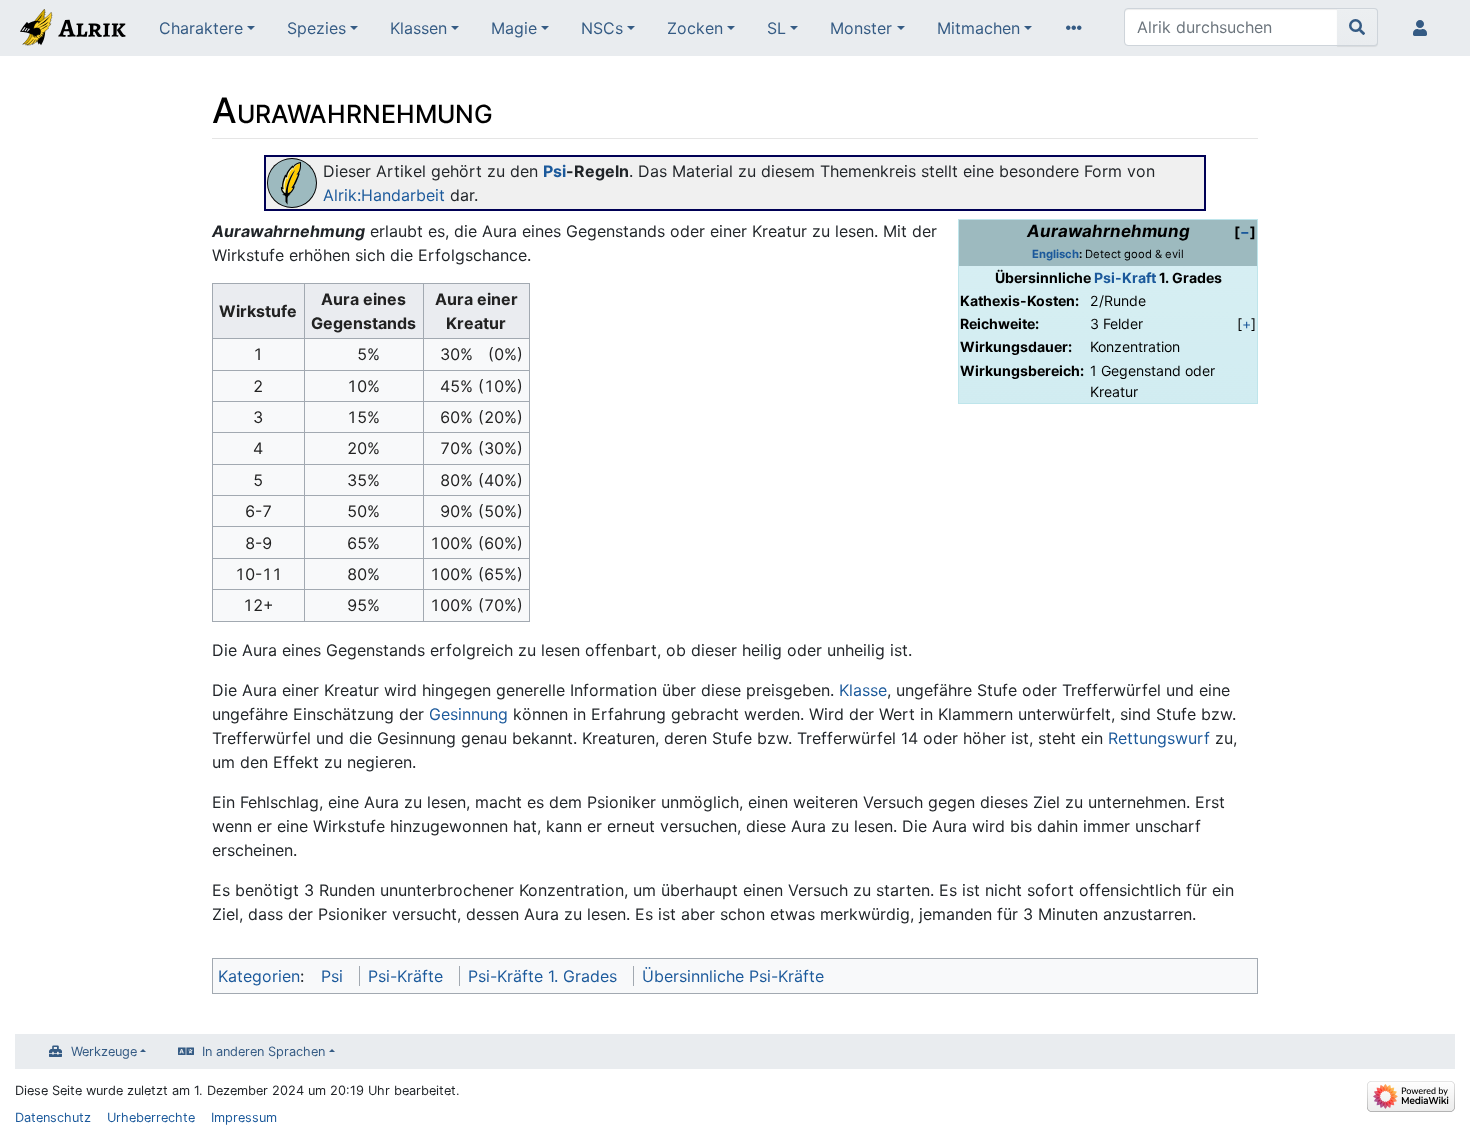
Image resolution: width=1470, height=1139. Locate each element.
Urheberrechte (151, 1117)
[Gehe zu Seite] (1357, 27)
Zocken (695, 28)
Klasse (863, 690)
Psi (554, 171)
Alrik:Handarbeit (384, 195)
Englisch (1055, 254)
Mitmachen (978, 28)
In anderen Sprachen (263, 1051)
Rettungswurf (1159, 738)
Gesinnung (468, 714)
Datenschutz (53, 1117)
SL (776, 28)
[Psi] (292, 181)
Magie (514, 28)
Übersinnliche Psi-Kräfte (733, 976)
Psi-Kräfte (405, 976)
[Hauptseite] (71, 30)
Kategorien (259, 976)
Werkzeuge (104, 1051)
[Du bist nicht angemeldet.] (1424, 28)
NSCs (602, 28)
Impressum (244, 1117)
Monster (861, 28)
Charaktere (201, 28)
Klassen (418, 28)
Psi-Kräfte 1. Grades (542, 976)
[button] (1245, 231)
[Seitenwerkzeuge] (1078, 28)
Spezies (316, 28)
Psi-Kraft (1125, 277)
